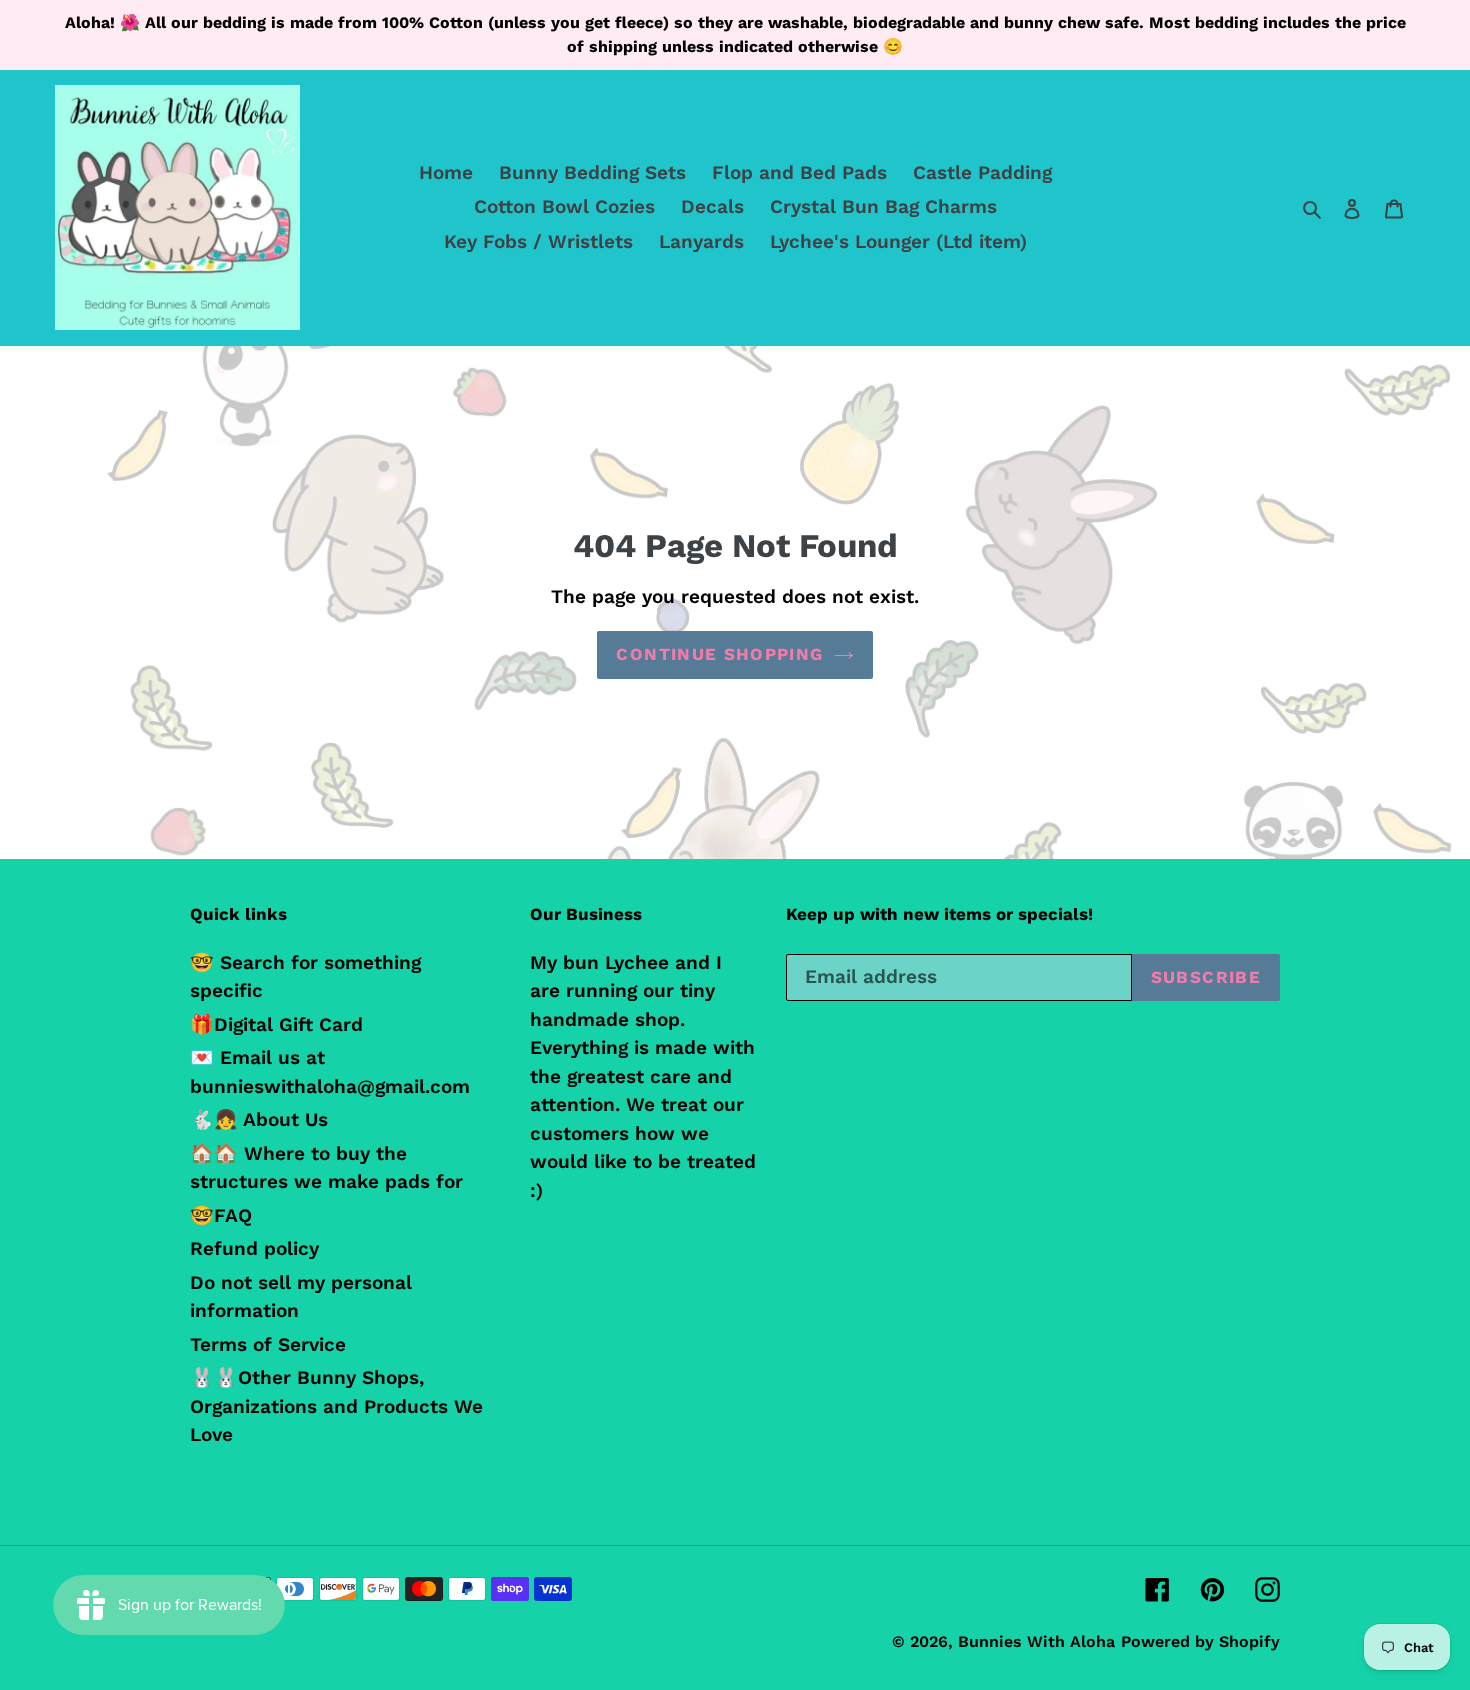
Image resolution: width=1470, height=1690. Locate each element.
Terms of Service (268, 1344)
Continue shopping (719, 654)
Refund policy (254, 1248)
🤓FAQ (221, 1215)
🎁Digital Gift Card (276, 1024)
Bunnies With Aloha (1036, 1641)
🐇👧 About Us (259, 1119)
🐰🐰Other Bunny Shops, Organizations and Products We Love (336, 1406)
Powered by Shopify (1200, 1641)
